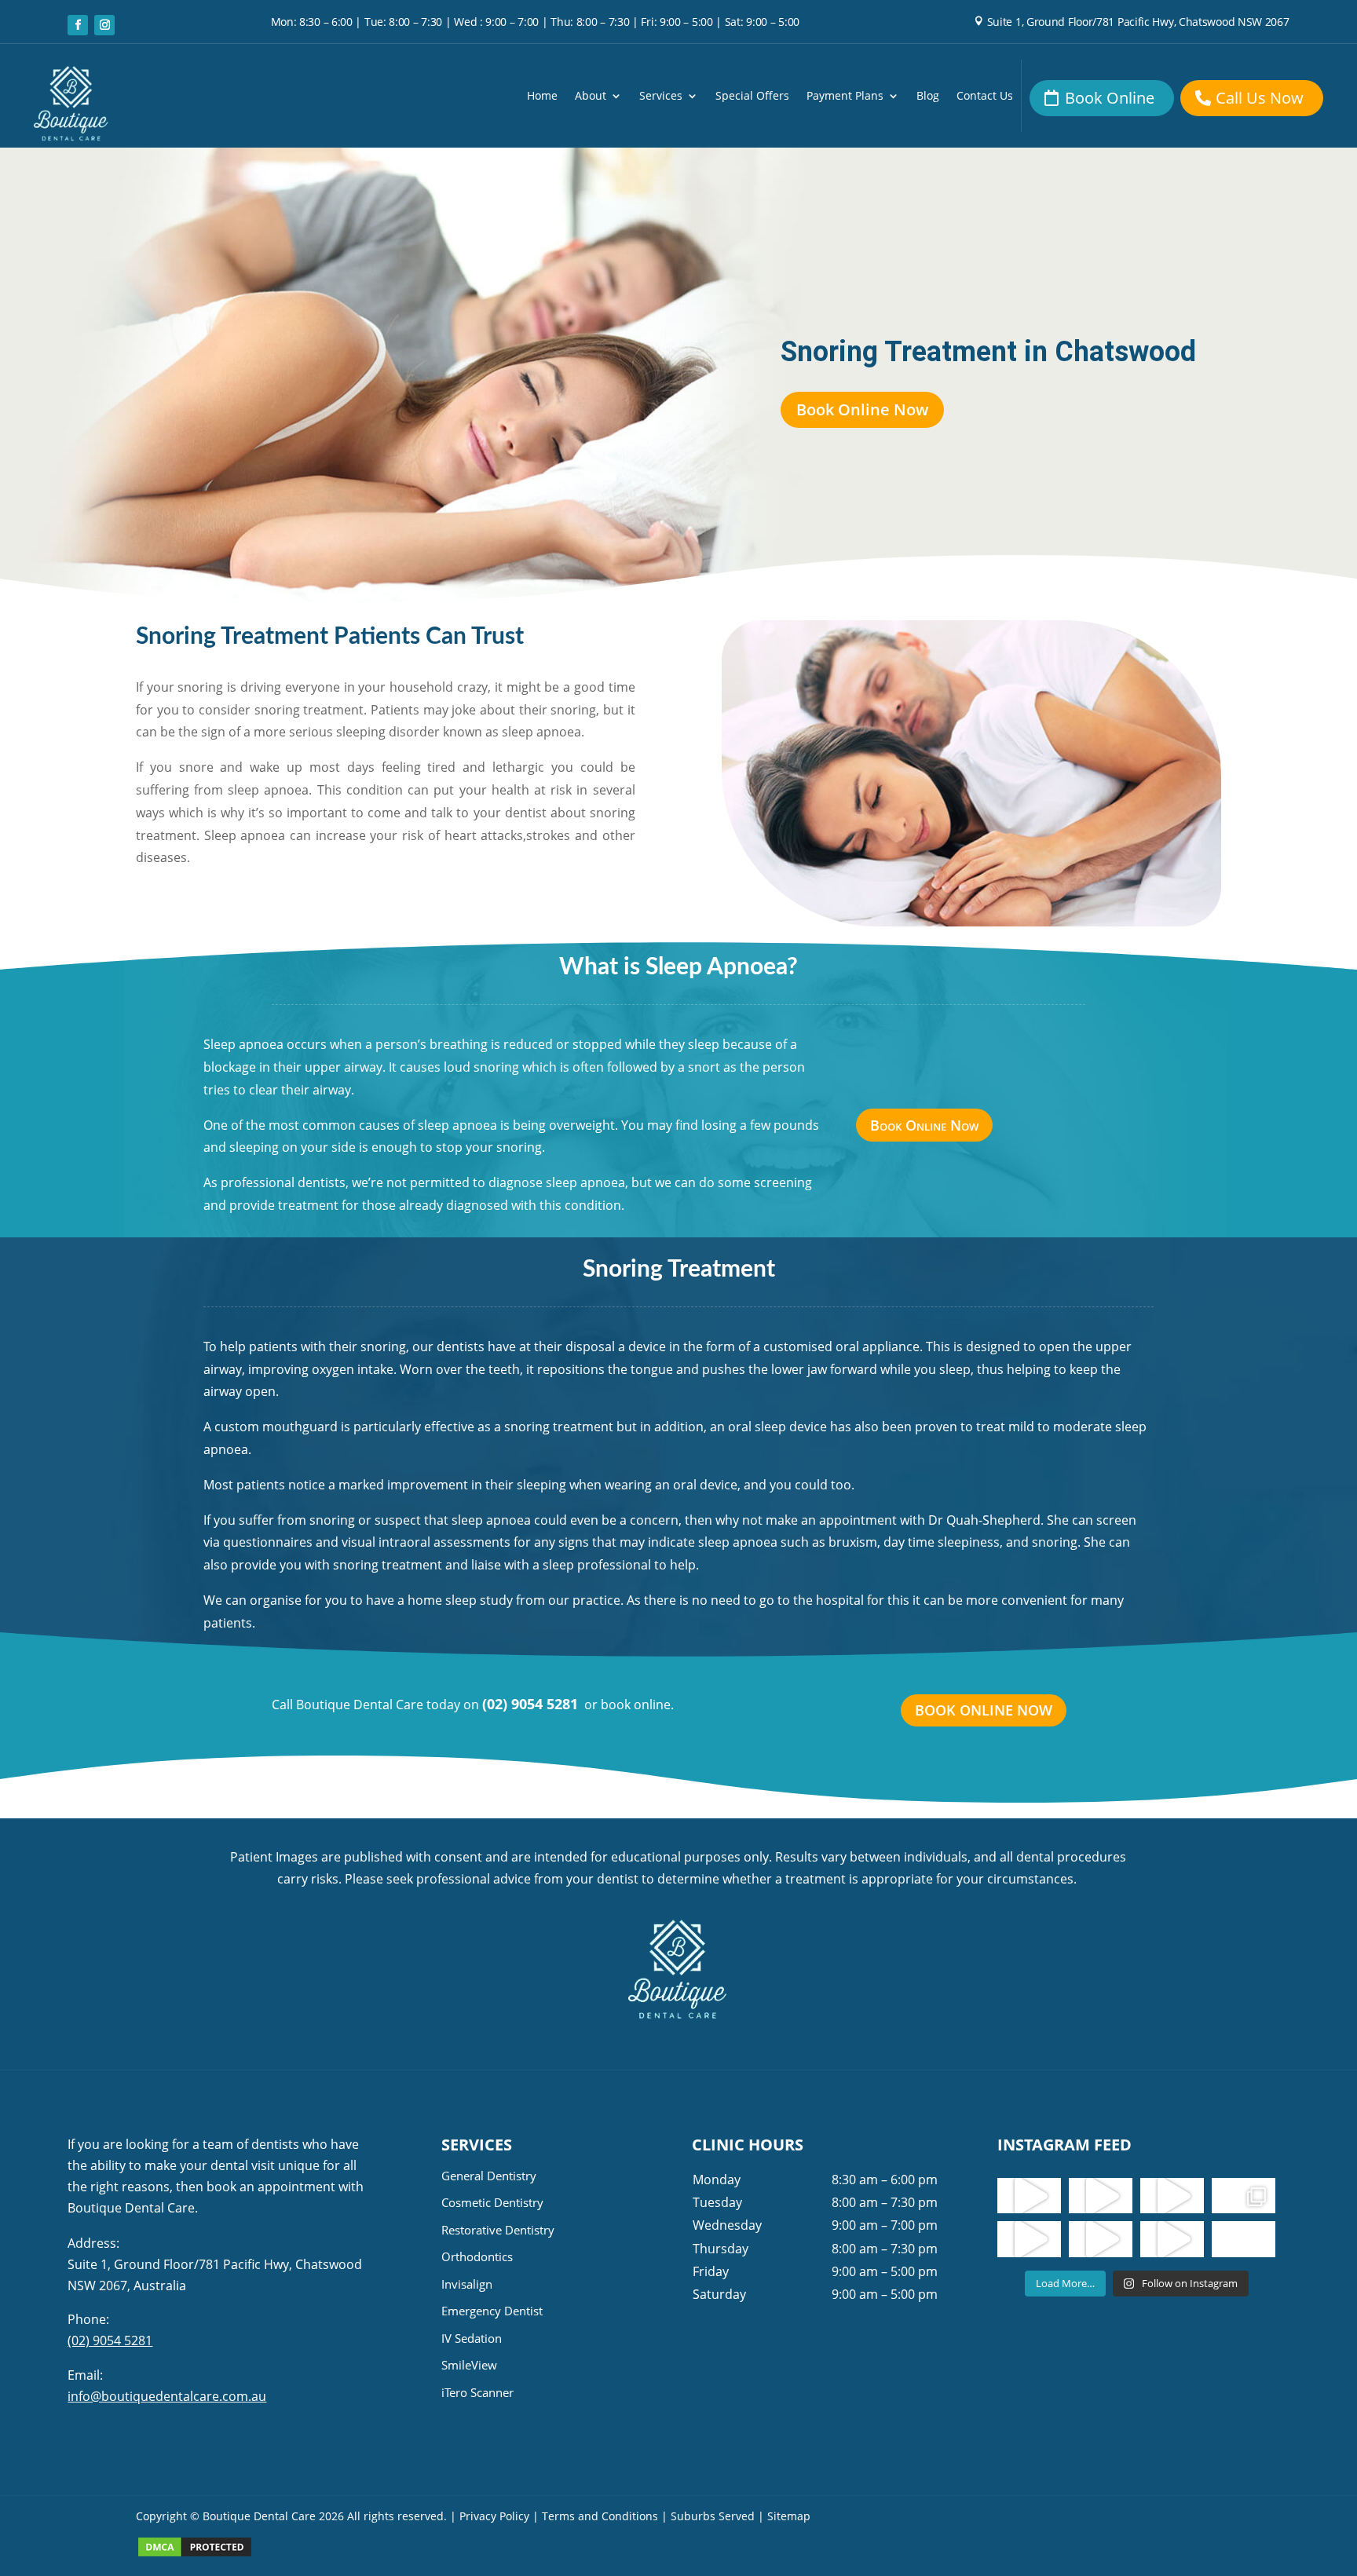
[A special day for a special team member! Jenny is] (1244, 2239)
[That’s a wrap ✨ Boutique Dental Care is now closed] (1244, 2196)
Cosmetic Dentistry (492, 2202)
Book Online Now (862, 409)
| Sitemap (784, 2516)
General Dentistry (489, 2176)
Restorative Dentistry (498, 2230)
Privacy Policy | (499, 2516)
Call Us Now (1260, 98)
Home (542, 97)
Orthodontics (477, 2256)
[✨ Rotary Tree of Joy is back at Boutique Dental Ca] (1172, 2239)
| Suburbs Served (708, 2516)
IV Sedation (472, 2338)
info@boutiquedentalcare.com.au (167, 2396)
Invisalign (467, 2284)
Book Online (1110, 98)
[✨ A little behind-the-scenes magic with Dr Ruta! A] (1029, 2239)
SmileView (469, 2365)
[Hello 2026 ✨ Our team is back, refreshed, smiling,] (1029, 2196)
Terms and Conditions (600, 2516)
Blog (928, 97)
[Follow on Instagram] (104, 25)
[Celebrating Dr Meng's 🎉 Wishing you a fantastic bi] (1172, 2196)
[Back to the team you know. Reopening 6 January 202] (1101, 2196)
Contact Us (985, 97)
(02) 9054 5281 (530, 1704)
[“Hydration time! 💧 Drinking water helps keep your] (1101, 2239)
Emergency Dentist (492, 2311)
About (591, 97)
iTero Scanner (477, 2392)
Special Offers (752, 97)
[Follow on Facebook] (78, 25)
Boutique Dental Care (261, 2516)
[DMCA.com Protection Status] (195, 2554)
